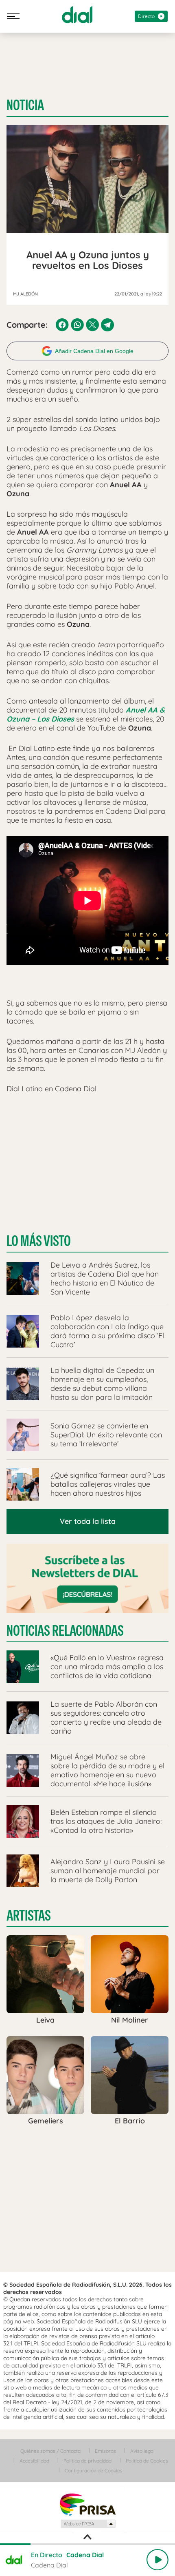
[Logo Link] (77, 15)
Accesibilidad (34, 2461)
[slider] (87, 2544)
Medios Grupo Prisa (88, 2524)
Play (157, 2560)
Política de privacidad (87, 2461)
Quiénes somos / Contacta (50, 2451)
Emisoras (105, 2451)
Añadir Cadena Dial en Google (94, 351)
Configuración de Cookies (94, 2471)
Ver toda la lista (88, 1521)
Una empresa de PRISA (87, 2504)
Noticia (25, 105)
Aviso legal (142, 2451)
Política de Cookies (147, 2461)
